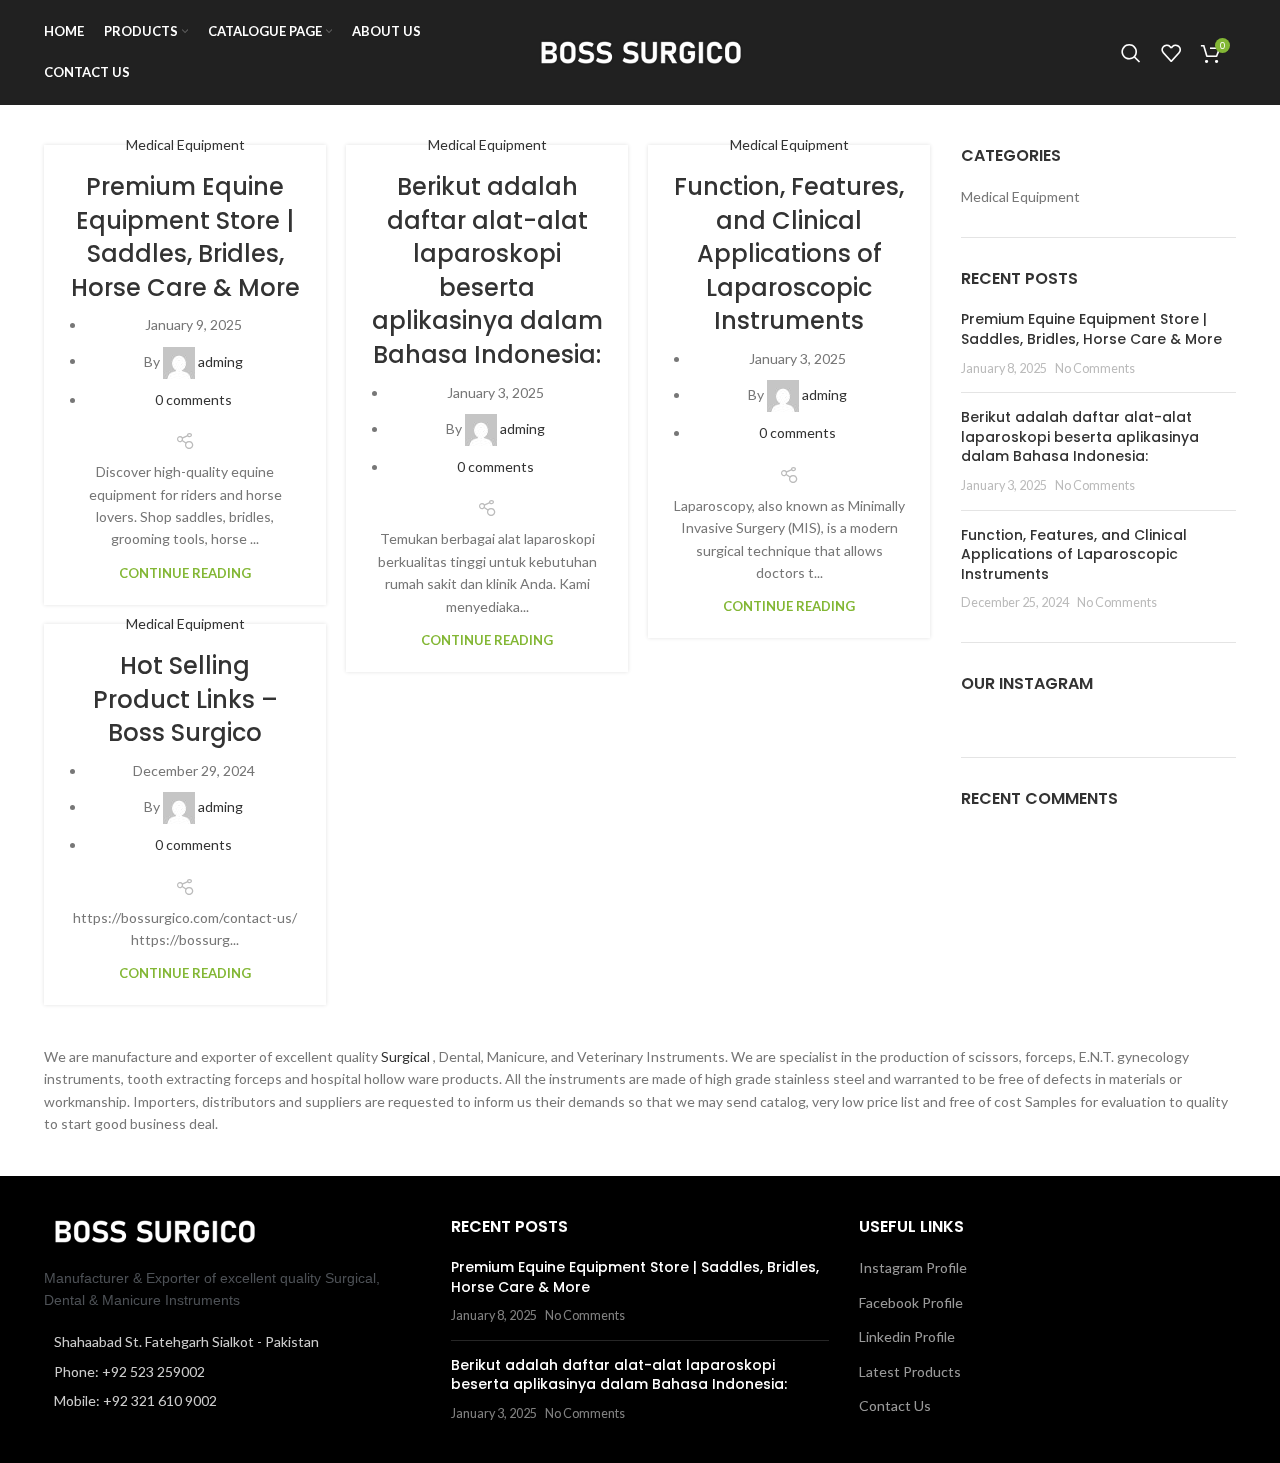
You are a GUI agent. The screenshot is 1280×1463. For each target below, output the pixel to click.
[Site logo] (640, 50)
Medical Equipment (185, 144)
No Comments (1095, 368)
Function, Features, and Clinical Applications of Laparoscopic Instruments (789, 253)
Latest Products (910, 1371)
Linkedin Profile (907, 1336)
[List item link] (232, 1372)
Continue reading (185, 573)
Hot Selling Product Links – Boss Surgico (185, 699)
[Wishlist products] (1171, 53)
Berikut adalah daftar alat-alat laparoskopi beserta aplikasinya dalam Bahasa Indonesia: (487, 270)
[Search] (1131, 53)
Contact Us (895, 1405)
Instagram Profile (913, 1267)
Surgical (407, 1056)
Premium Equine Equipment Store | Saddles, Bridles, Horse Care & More (185, 237)
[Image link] (154, 1229)
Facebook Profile (911, 1302)
